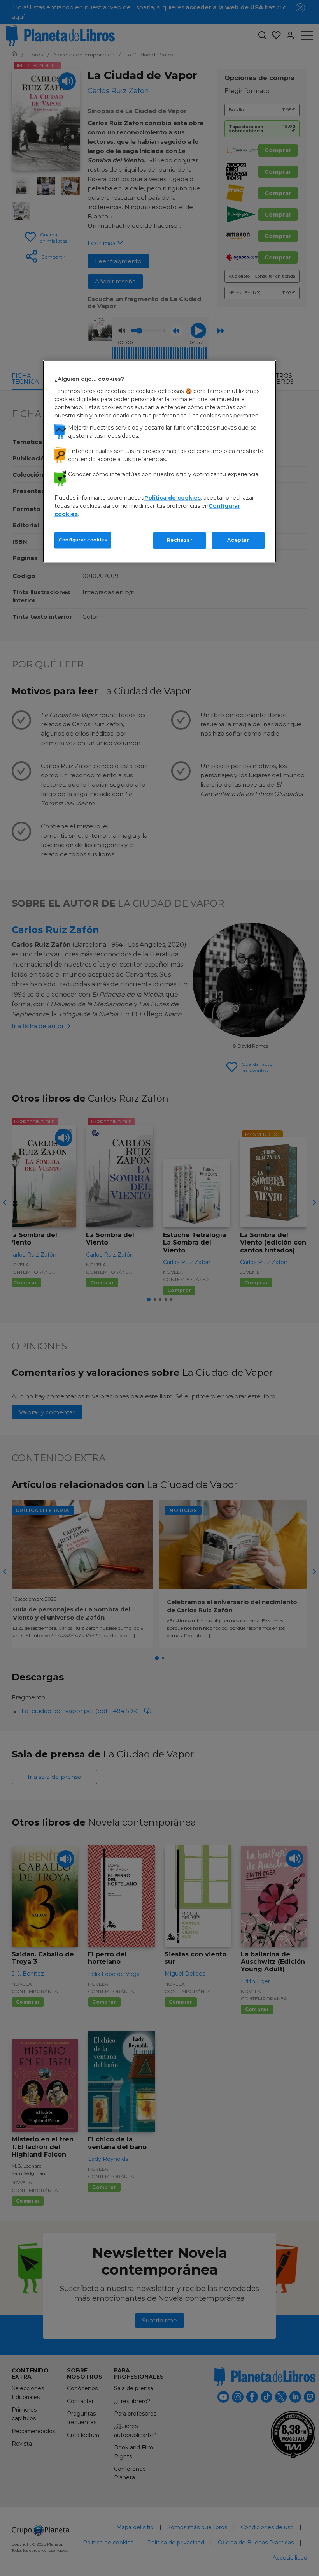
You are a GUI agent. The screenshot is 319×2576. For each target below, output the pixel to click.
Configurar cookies (83, 540)
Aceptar (238, 540)
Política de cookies (173, 498)
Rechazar (180, 540)
